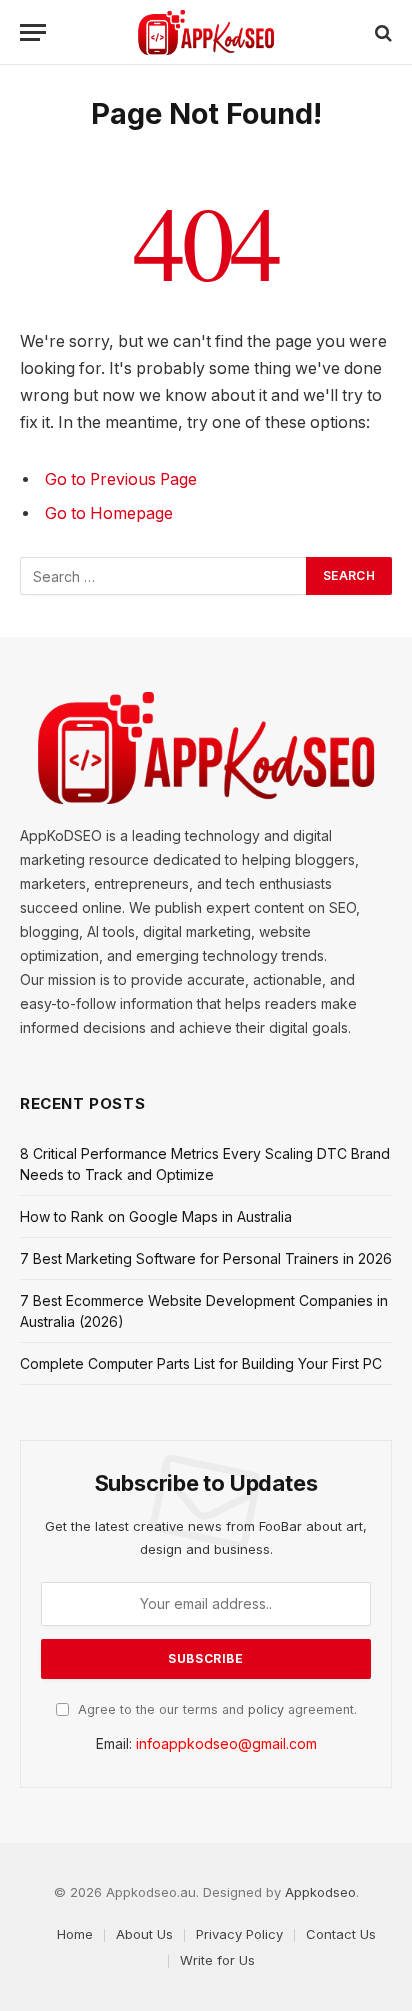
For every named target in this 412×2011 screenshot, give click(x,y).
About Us (144, 1934)
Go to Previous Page (121, 479)
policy (266, 1709)
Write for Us (217, 1960)
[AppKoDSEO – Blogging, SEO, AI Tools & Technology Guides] (206, 32)
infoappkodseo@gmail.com (226, 1743)
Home (75, 1934)
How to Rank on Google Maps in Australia (156, 1216)
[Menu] (33, 32)
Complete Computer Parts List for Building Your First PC (201, 1363)
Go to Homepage (109, 513)
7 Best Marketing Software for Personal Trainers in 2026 (206, 1258)
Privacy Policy (239, 1934)
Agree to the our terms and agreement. (215, 1709)
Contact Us (341, 1934)
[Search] (381, 32)
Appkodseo (320, 1892)
